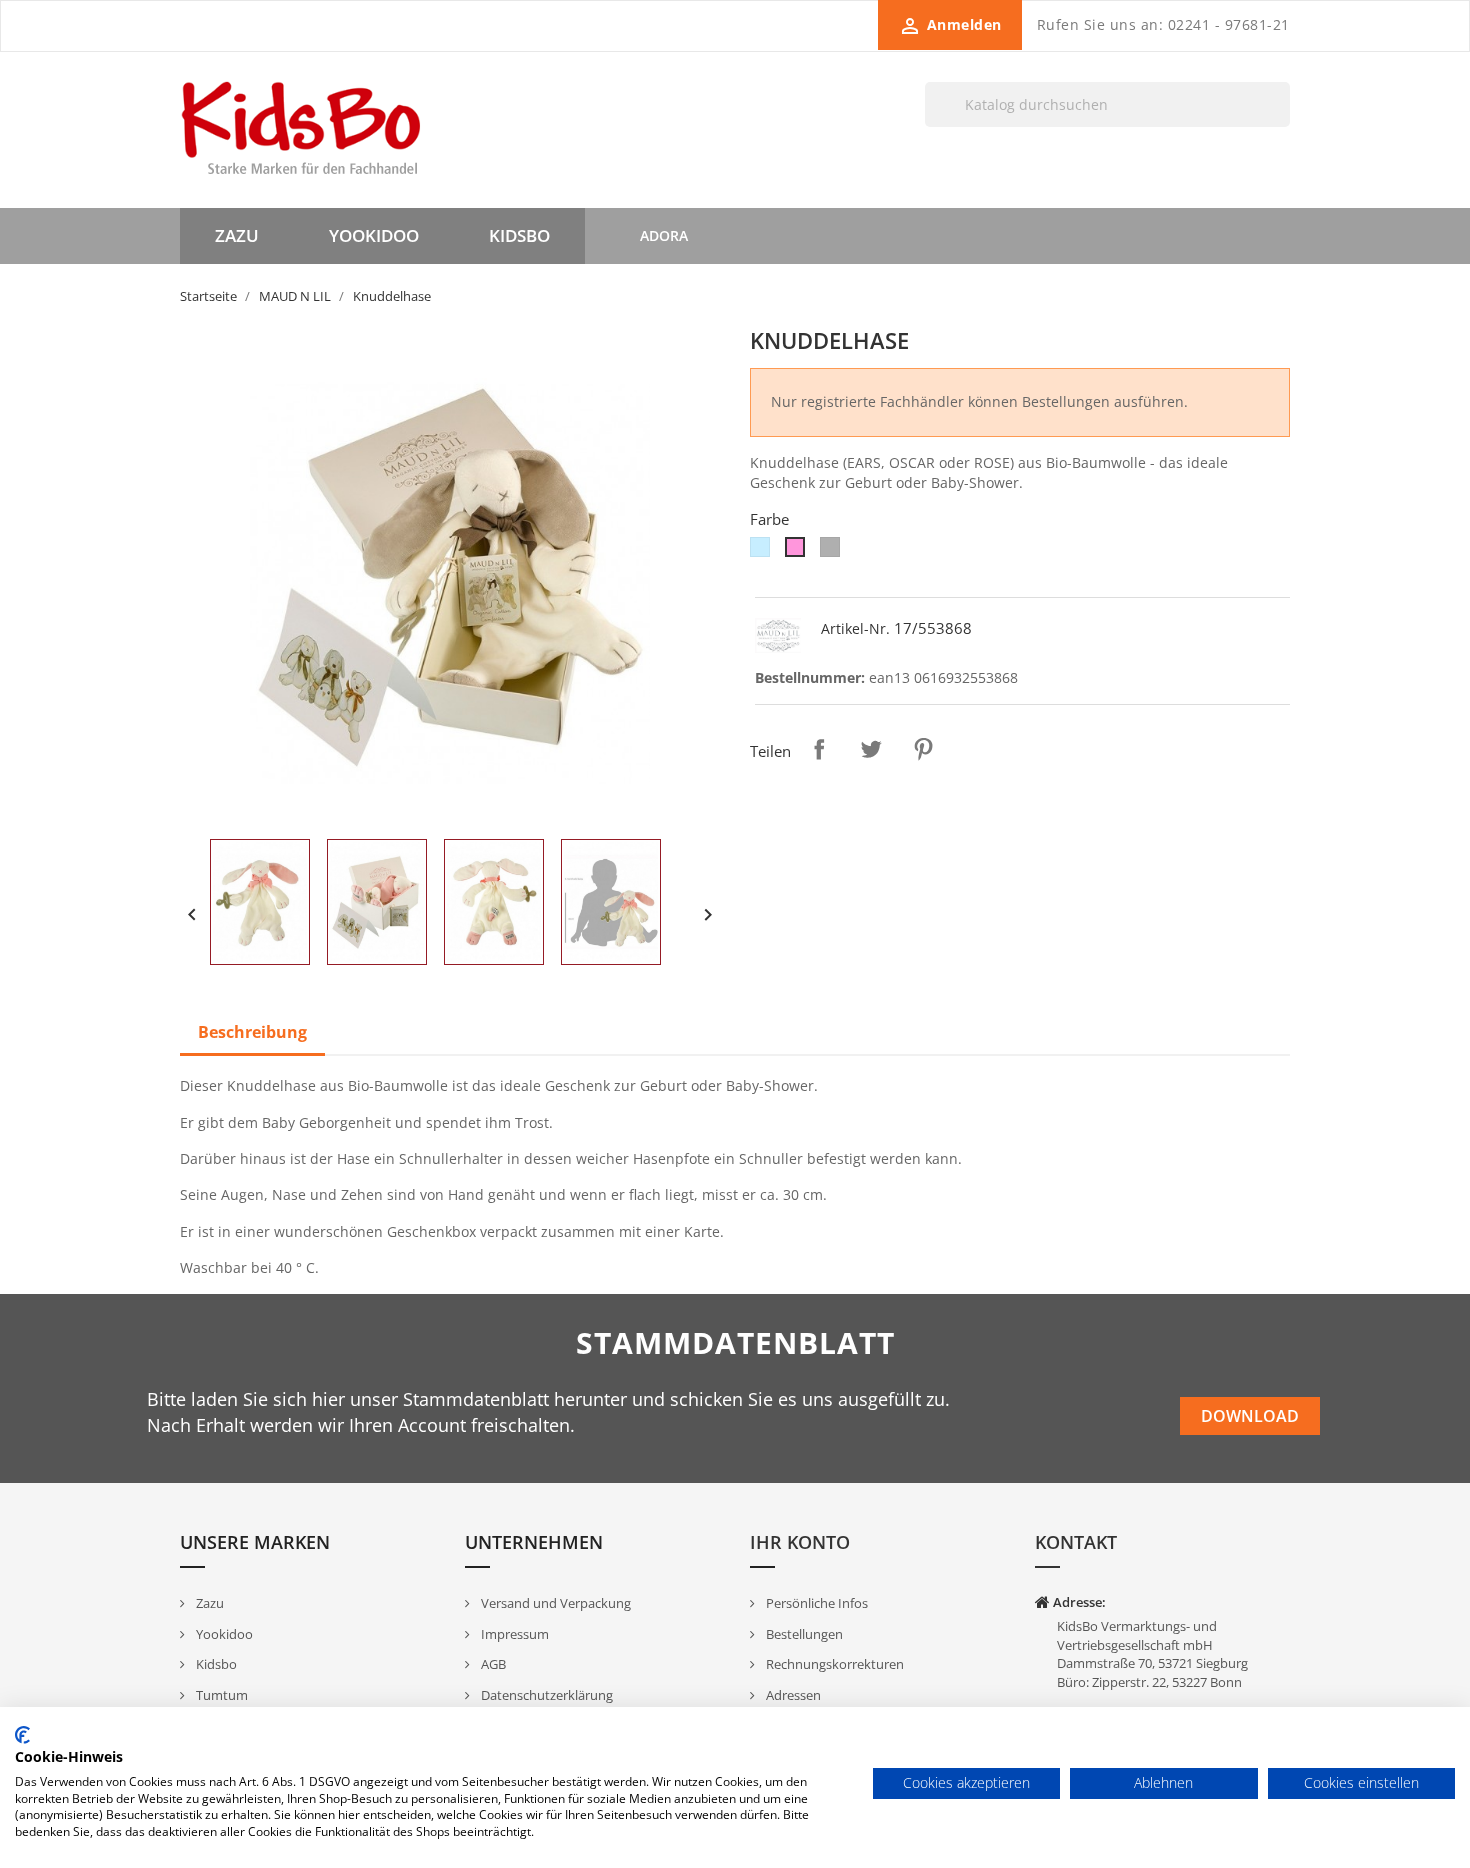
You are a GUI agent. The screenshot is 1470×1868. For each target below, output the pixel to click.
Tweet (871, 749)
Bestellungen (803, 1634)
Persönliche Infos (815, 1603)
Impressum (513, 1634)
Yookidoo (223, 1634)
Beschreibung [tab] (252, 1032)
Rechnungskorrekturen (833, 1664)
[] (1282, 126)
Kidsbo (215, 1664)
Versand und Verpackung (554, 1603)
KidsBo (519, 235)
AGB (492, 1664)
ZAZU (237, 235)
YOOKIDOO (374, 235)
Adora (664, 235)
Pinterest (923, 749)
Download (1250, 1416)
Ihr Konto (800, 1542)
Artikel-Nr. (855, 628)
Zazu (208, 1603)
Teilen (819, 749)
